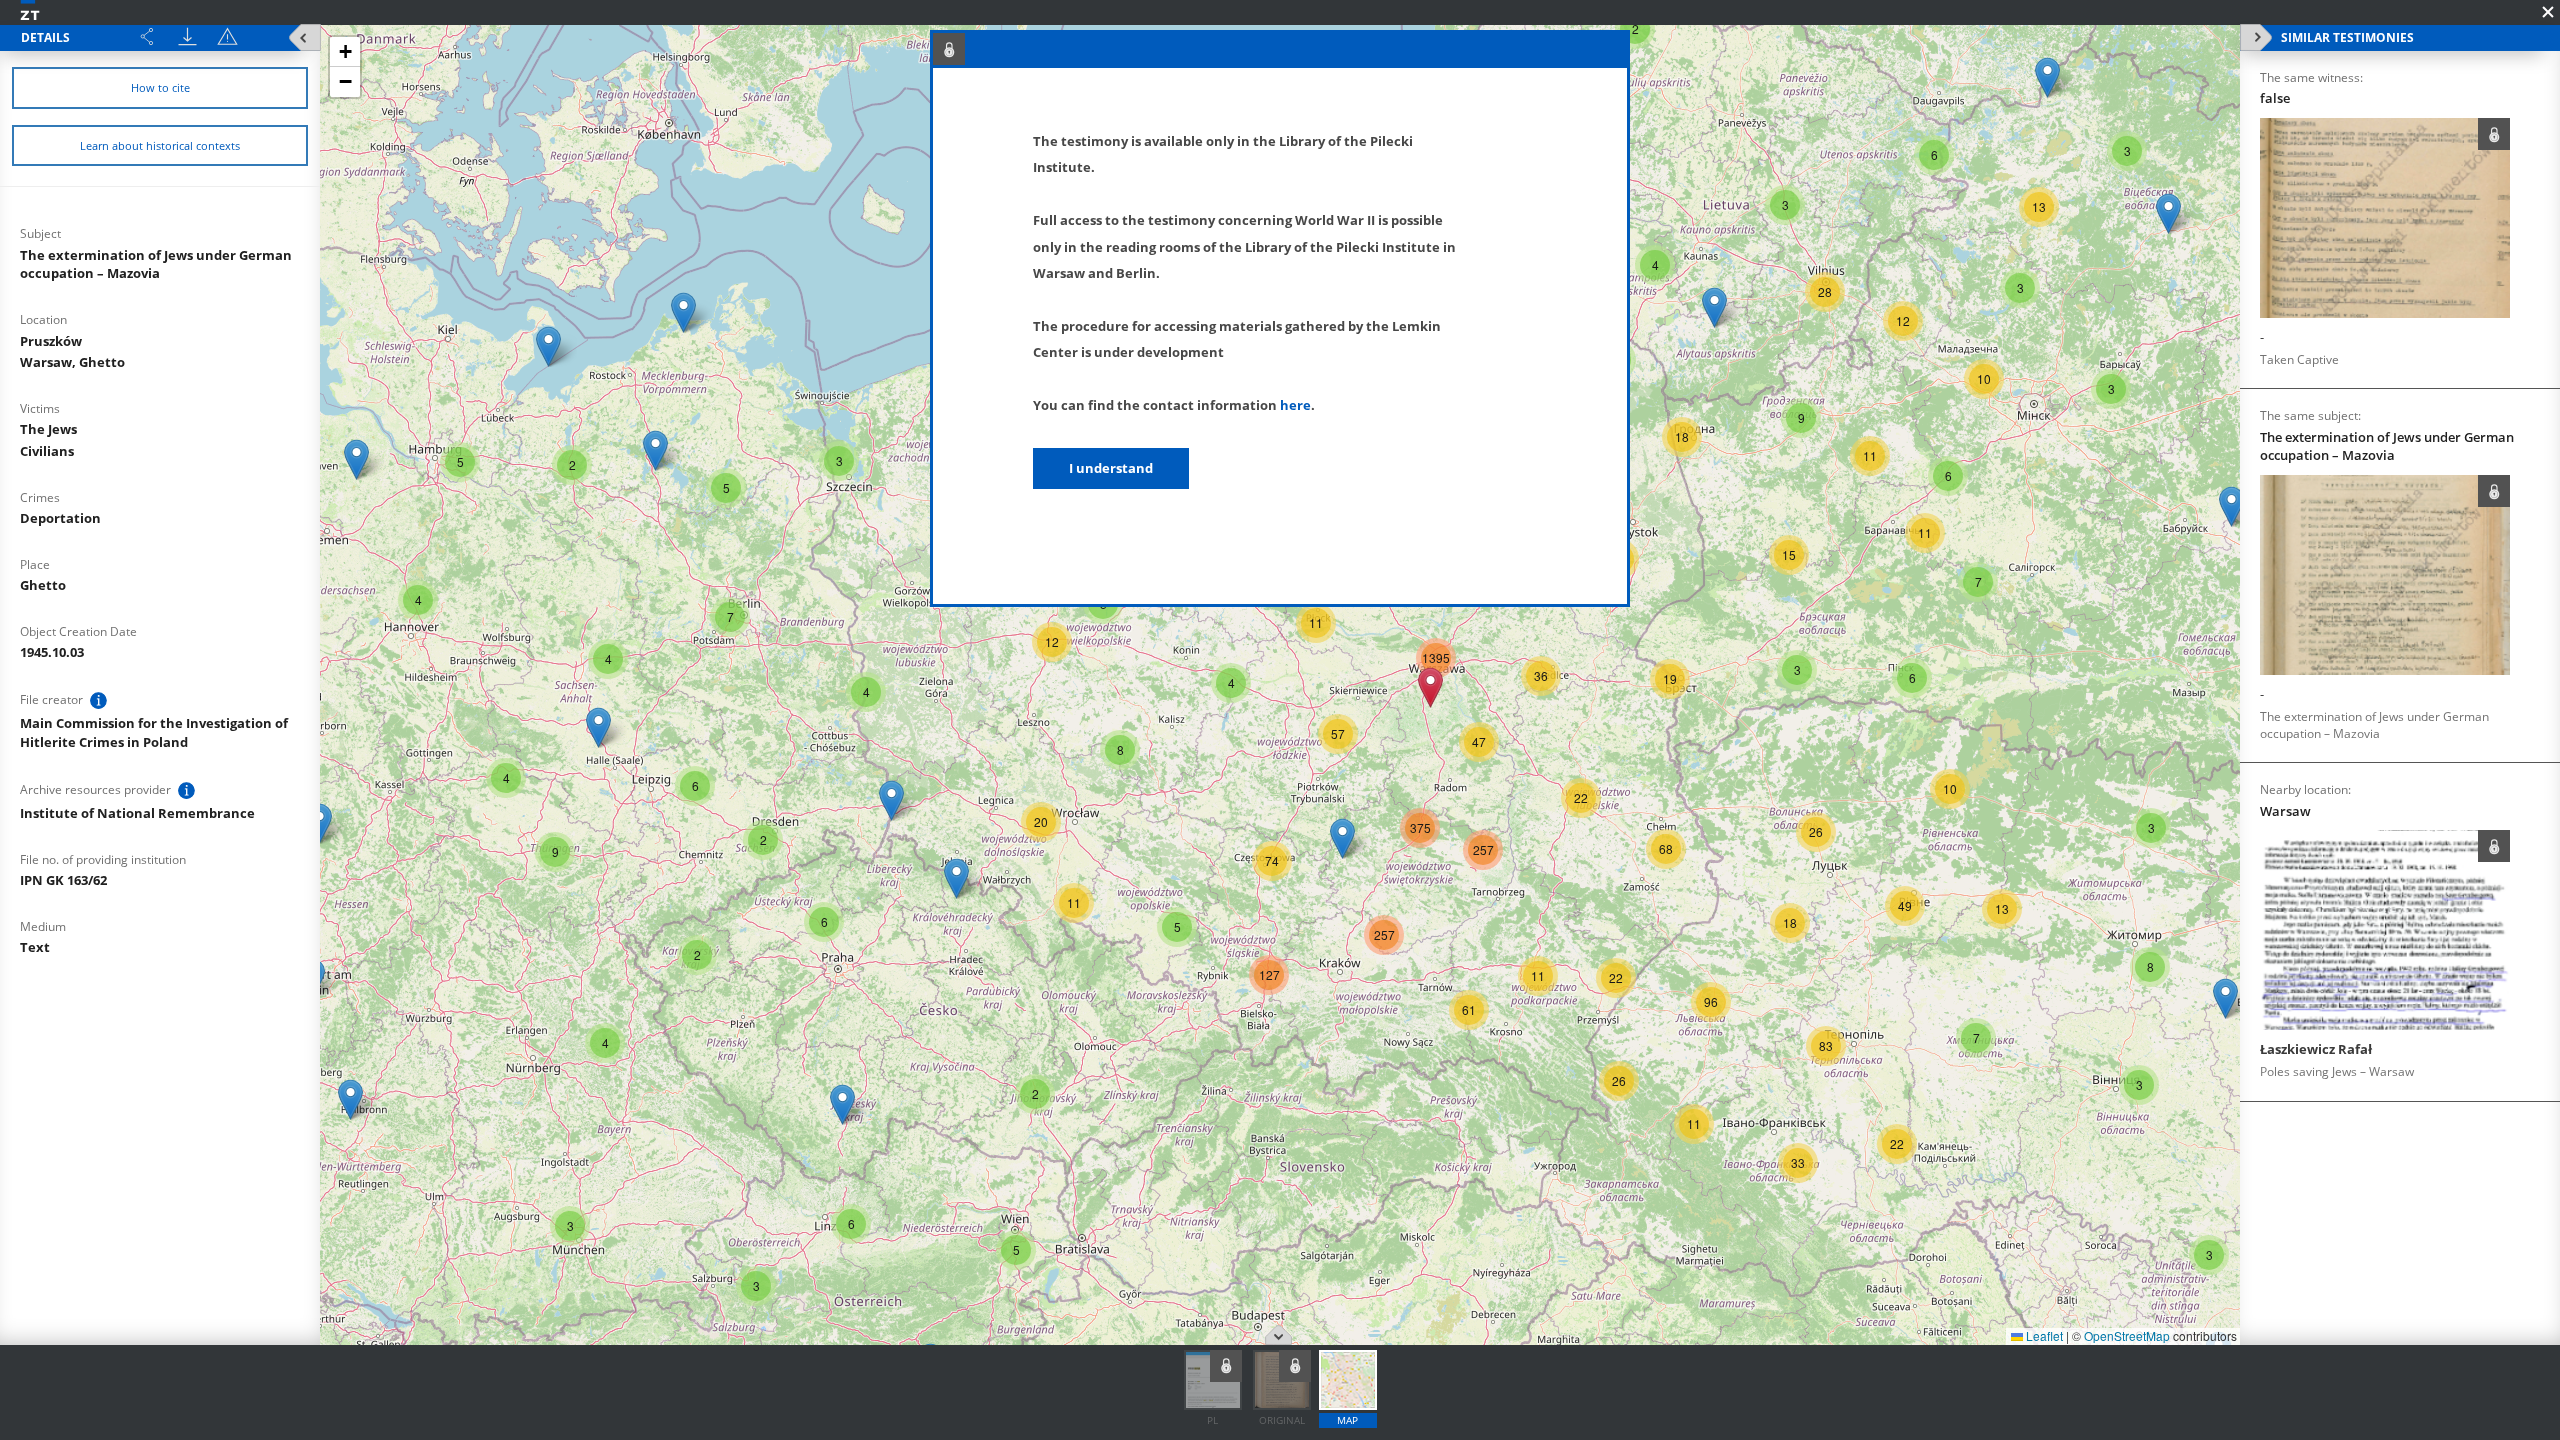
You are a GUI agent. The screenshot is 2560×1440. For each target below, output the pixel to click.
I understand (1111, 468)
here (1295, 405)
